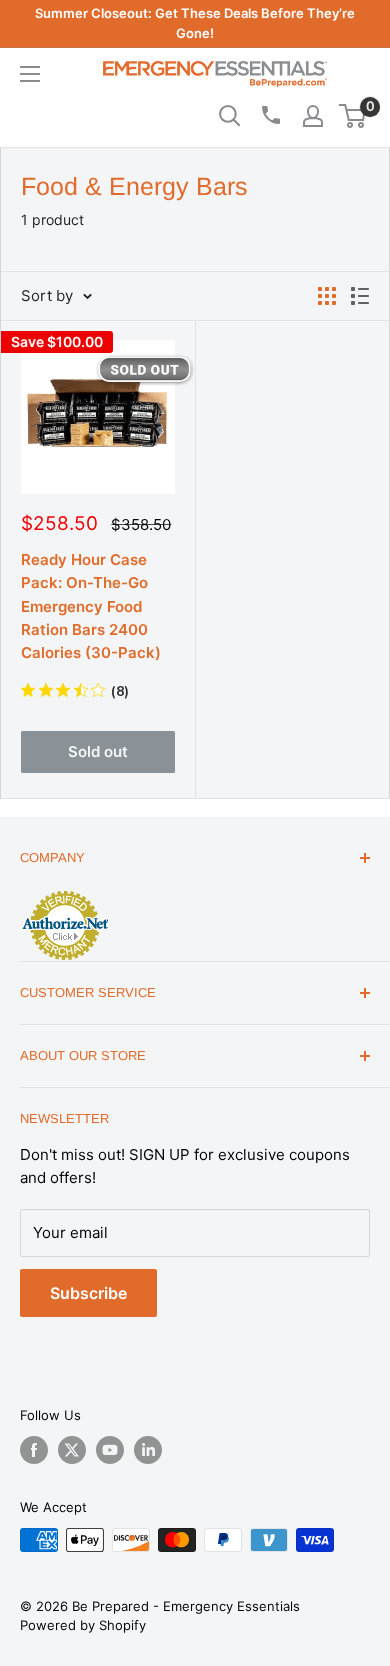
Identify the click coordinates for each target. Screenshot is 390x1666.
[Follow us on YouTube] (110, 1450)
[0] (353, 116)
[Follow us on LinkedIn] (148, 1450)
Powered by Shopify (83, 1625)
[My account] (313, 116)
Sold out (98, 751)
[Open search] (230, 116)
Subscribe (88, 1293)
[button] (352, 116)
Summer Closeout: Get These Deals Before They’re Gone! (195, 23)
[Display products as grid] (327, 296)
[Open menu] (30, 74)
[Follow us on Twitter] (72, 1450)
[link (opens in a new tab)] (65, 894)
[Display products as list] (360, 296)
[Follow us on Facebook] (34, 1450)
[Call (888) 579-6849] (270, 115)
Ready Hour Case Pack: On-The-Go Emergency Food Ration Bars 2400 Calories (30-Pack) (91, 606)
